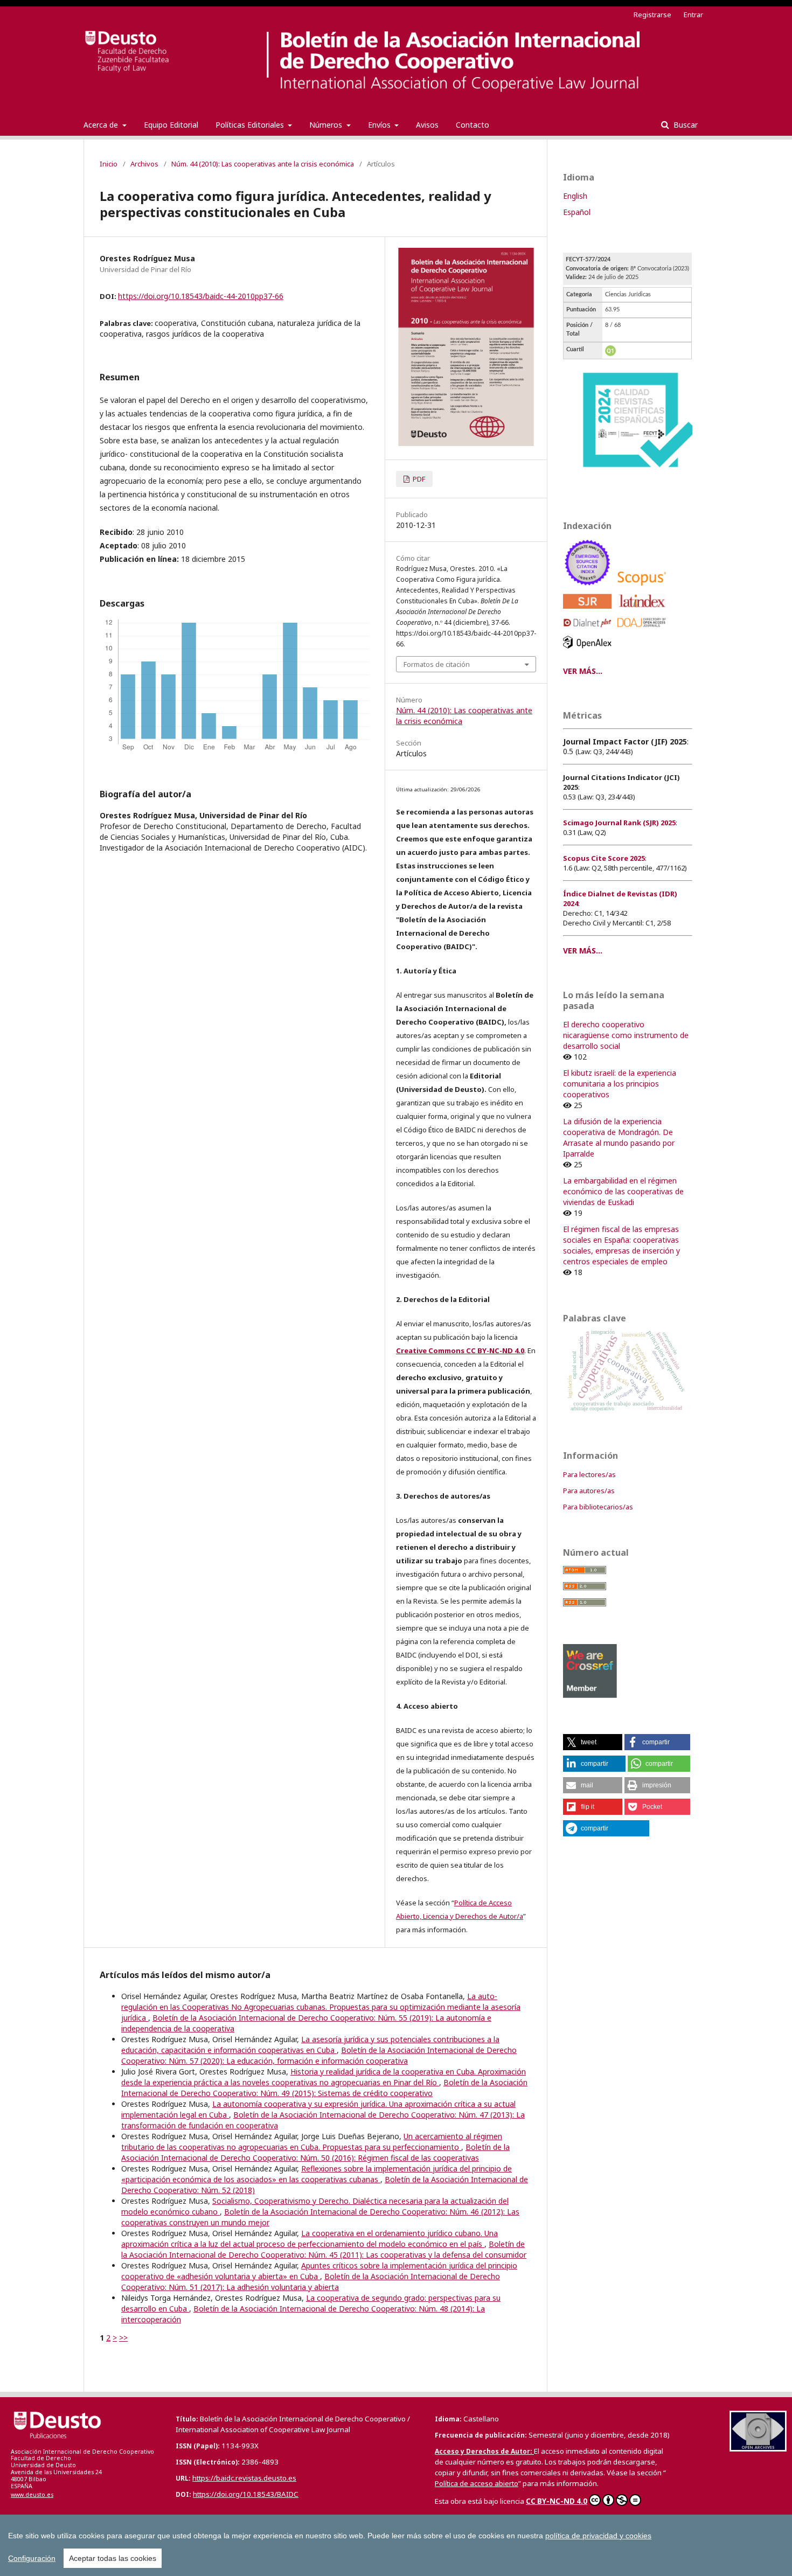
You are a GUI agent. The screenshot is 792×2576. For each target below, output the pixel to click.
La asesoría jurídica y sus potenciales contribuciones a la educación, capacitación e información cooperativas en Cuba (310, 2045)
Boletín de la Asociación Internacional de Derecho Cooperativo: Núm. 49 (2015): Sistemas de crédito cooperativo (324, 2088)
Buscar (685, 125)
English (575, 196)
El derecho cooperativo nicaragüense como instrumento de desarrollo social (626, 1035)
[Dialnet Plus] (589, 630)
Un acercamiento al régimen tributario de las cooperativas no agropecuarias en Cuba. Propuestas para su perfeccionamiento (312, 2142)
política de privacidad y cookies (598, 2536)
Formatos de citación (437, 664)
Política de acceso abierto (477, 2483)
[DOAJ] (644, 630)
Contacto (473, 125)
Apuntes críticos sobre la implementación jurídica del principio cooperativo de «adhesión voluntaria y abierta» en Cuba (319, 2271)
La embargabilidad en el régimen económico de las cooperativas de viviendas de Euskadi (623, 1191)
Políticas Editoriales (251, 125)
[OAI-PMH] (758, 2449)
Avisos (427, 125)
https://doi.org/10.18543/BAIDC (246, 2494)
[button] (593, 1742)
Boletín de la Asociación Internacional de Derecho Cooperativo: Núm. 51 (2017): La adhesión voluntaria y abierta (311, 2282)
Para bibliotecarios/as (598, 1507)
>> (123, 2338)
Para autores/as (589, 1491)
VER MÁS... (583, 671)
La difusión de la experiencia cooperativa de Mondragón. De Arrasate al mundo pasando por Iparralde (619, 1137)
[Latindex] (644, 611)
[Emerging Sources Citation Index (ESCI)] (589, 588)
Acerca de (102, 125)
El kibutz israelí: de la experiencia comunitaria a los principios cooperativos (620, 1084)
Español (577, 212)
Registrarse (652, 15)
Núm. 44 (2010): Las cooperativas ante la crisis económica (263, 164)
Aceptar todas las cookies (113, 2558)
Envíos (380, 125)
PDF (418, 479)
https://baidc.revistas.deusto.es (244, 2478)
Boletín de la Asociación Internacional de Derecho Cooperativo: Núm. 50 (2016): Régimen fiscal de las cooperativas (315, 2152)
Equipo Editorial (171, 125)
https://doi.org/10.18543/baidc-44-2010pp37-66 (201, 296)
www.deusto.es (32, 2495)
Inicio (109, 164)
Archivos (144, 164)
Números (327, 125)
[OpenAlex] (589, 651)
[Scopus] (644, 588)
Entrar (693, 15)
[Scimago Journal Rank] (589, 611)
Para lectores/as (589, 1474)
